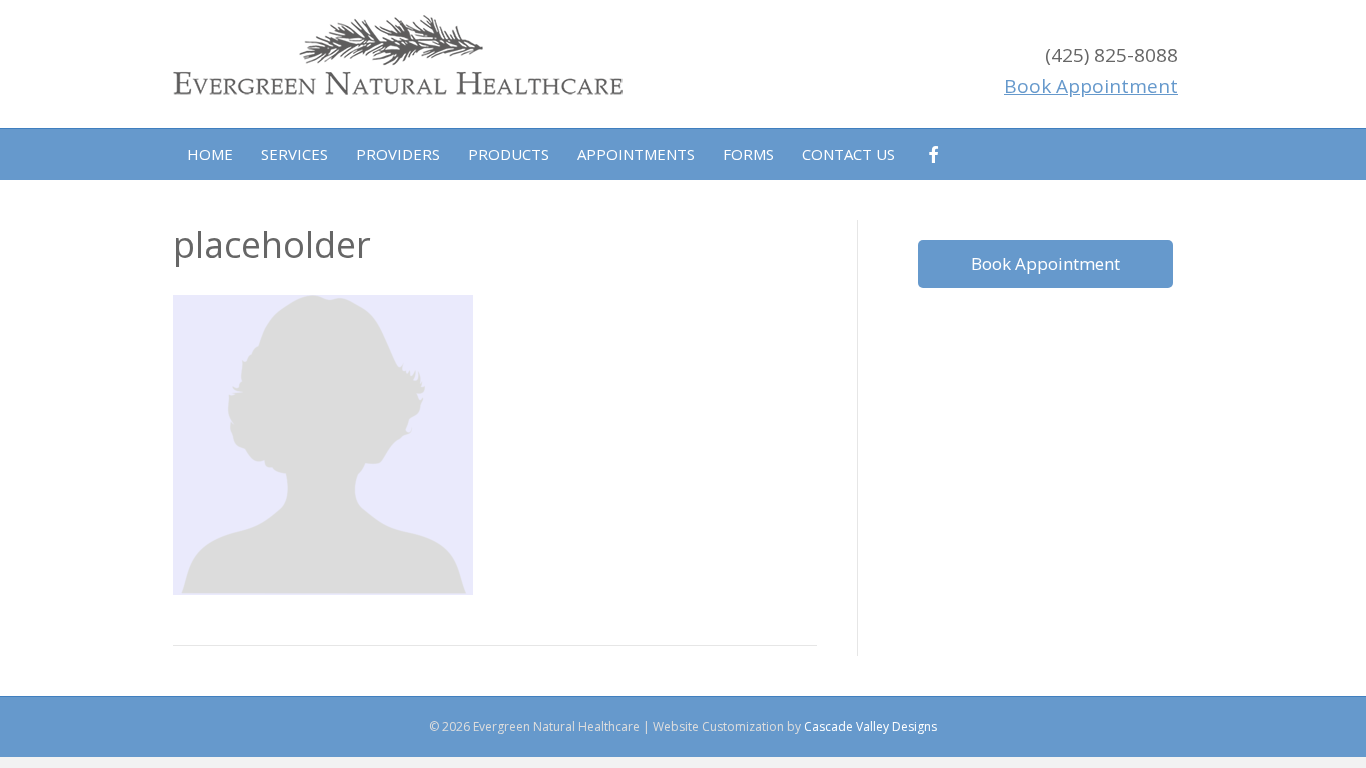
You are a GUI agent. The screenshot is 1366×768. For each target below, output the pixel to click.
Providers (398, 154)
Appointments (636, 154)
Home (210, 154)
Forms (748, 154)
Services (294, 154)
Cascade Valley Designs (870, 726)
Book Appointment (1045, 263)
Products (508, 154)
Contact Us (848, 154)
